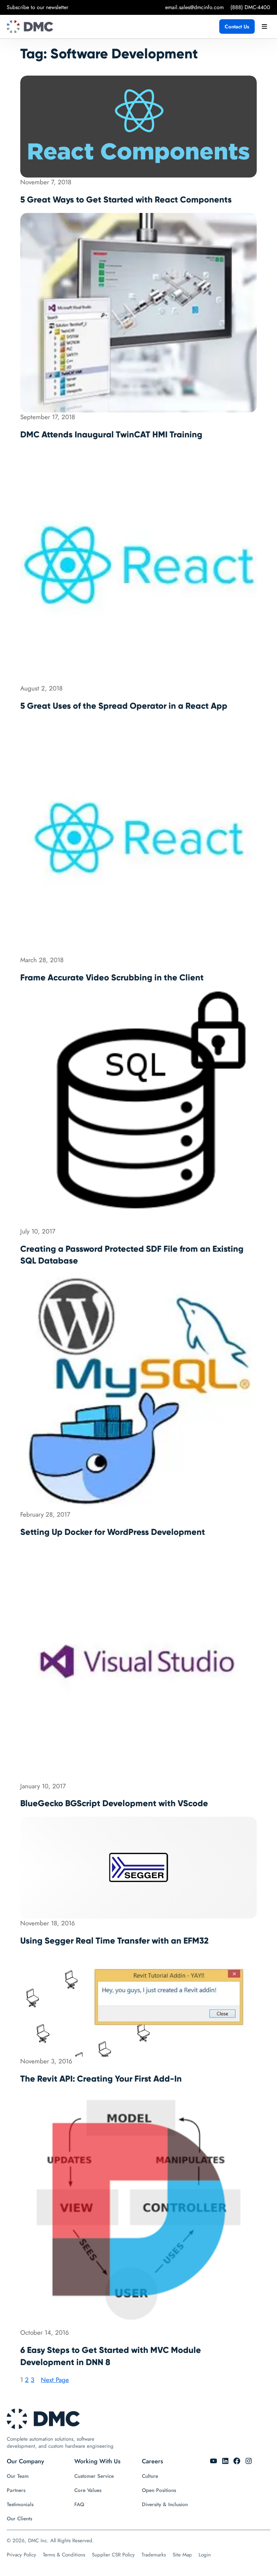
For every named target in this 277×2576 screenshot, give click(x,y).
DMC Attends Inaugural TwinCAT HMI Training (111, 435)
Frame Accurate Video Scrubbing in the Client (112, 978)
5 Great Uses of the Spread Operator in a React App (124, 706)
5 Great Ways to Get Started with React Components (126, 200)
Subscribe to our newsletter (37, 7)
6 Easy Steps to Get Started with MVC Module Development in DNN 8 (111, 2356)
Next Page (55, 2380)
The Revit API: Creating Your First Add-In (101, 2079)
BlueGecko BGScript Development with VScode (114, 1803)
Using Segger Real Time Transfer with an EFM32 (114, 1941)
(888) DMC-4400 (250, 7)
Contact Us (237, 27)
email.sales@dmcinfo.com (194, 7)
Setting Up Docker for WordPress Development (113, 1532)
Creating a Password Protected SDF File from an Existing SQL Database (132, 1255)
